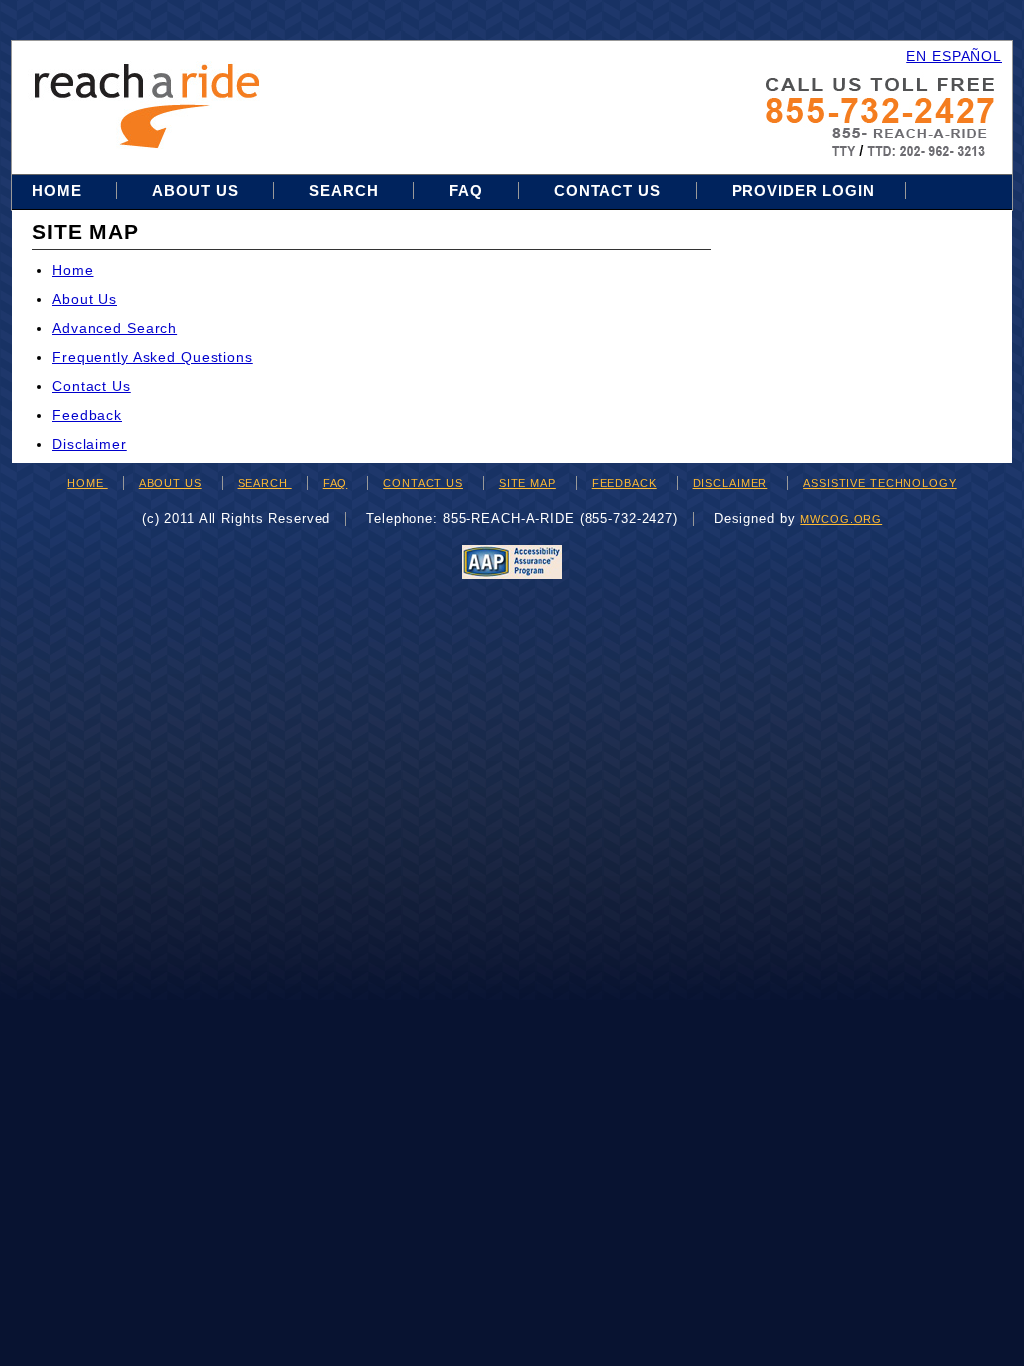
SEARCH (265, 483)
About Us (195, 190)
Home (59, 190)
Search (346, 190)
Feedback (87, 415)
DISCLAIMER (730, 483)
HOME (87, 483)
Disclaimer (89, 444)
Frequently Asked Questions (152, 357)
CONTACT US (423, 483)
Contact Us (607, 190)
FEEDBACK (624, 483)
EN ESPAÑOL (954, 56)
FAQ (466, 190)
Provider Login (803, 190)
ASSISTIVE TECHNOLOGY (880, 483)
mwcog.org (841, 519)
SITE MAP (527, 483)
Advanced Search (114, 328)
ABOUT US (170, 483)
